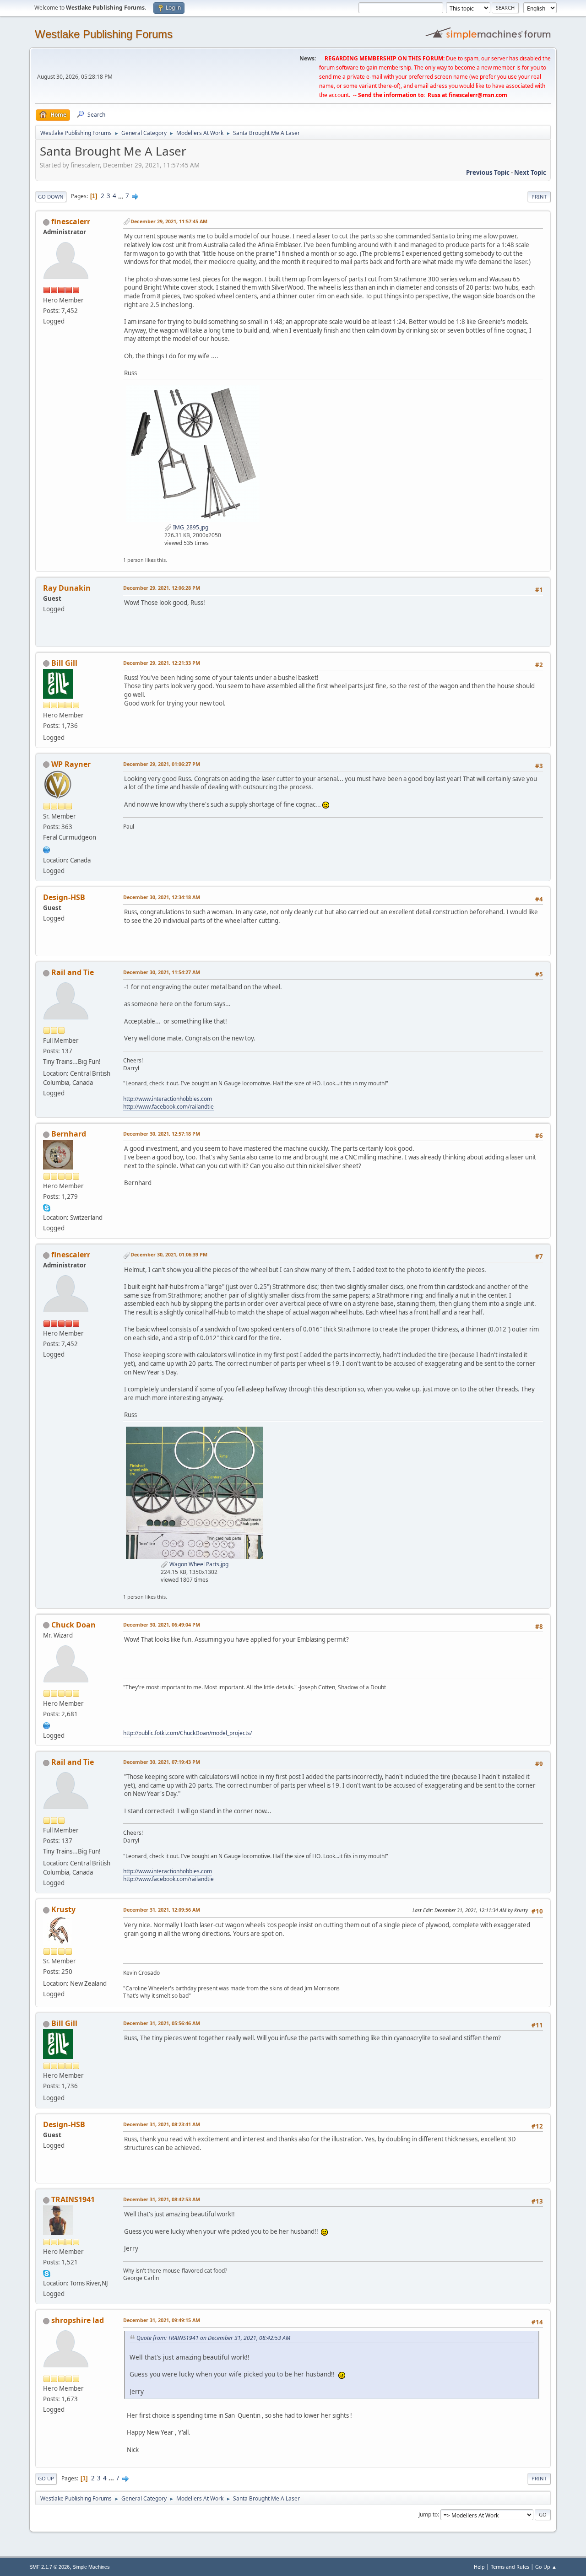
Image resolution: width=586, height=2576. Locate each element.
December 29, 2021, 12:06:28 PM (162, 588)
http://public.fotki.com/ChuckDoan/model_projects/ (187, 1733)
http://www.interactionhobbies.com (168, 1099)
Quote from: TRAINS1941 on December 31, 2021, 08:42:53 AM (213, 2338)
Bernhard (69, 1134)
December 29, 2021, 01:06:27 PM (162, 764)
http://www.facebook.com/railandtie (168, 1107)
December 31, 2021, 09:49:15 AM (162, 2320)
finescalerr (71, 221)
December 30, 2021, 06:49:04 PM (162, 1625)
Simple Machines (91, 2567)
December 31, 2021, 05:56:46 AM (162, 2023)
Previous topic (488, 172)
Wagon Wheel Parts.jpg (198, 1564)
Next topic (530, 172)
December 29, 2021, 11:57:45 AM (169, 221)
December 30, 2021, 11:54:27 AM (162, 972)
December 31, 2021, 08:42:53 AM (162, 2199)
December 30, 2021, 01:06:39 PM (169, 1254)
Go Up (46, 2478)
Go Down (51, 197)
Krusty (63, 1909)
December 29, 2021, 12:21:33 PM (162, 663)
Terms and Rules (510, 2567)
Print (539, 197)
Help (479, 2567)
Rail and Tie (73, 972)
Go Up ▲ (546, 2567)
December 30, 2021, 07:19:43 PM (162, 1762)
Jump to (428, 2514)
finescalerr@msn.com (478, 95)
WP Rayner (71, 764)
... (122, 196)
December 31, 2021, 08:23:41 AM (162, 2124)
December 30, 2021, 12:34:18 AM (162, 897)
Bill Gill (64, 663)
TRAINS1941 (73, 2199)
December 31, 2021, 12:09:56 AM (162, 1910)
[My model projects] (47, 1725)
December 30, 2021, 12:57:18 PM (162, 1134)
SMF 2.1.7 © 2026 (49, 2567)
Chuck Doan (73, 1625)
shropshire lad (78, 2320)
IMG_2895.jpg (190, 527)
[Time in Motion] (47, 849)
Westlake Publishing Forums (104, 34)
